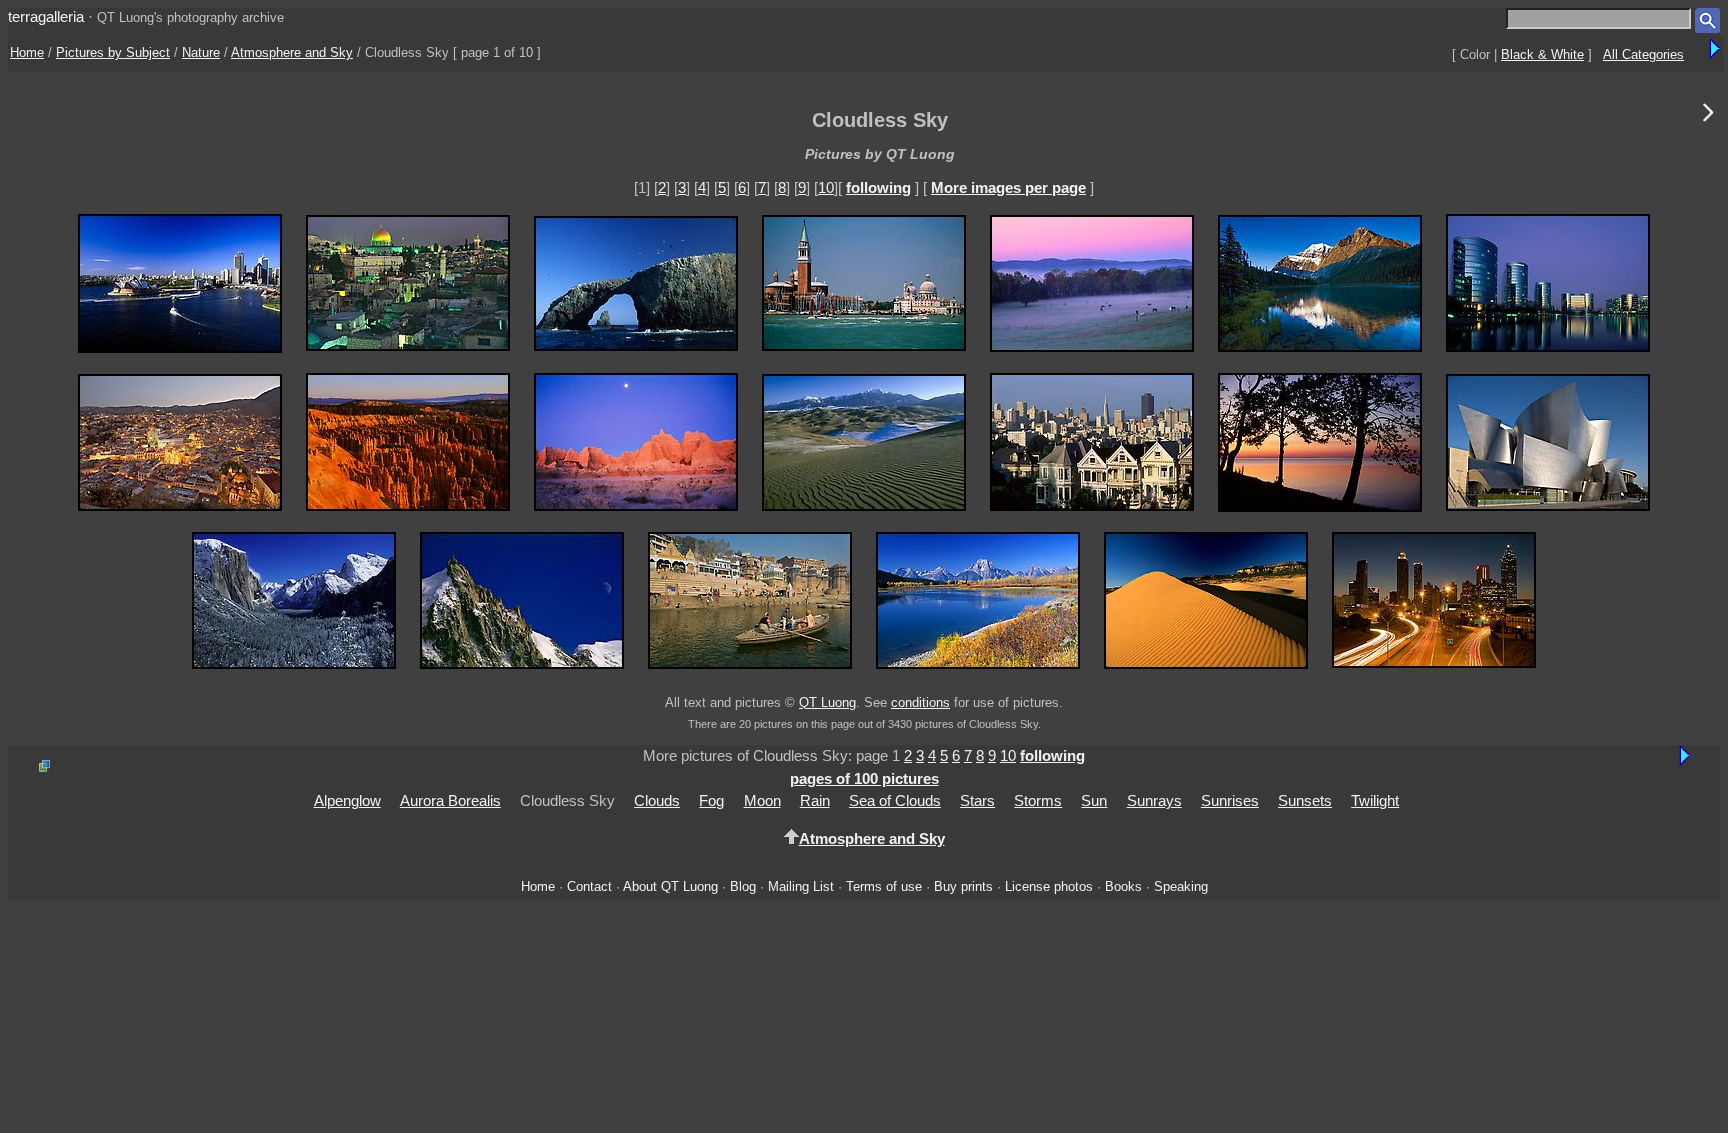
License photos (1049, 886)
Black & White (1542, 54)
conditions (920, 702)
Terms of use (884, 886)
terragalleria (46, 16)
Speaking (1181, 886)
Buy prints (963, 886)
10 (826, 187)
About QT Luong (670, 886)
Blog (743, 886)
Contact (589, 886)
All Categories (1643, 54)
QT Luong (827, 702)
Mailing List (801, 886)
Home (27, 52)
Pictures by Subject (113, 52)
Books (1123, 886)
